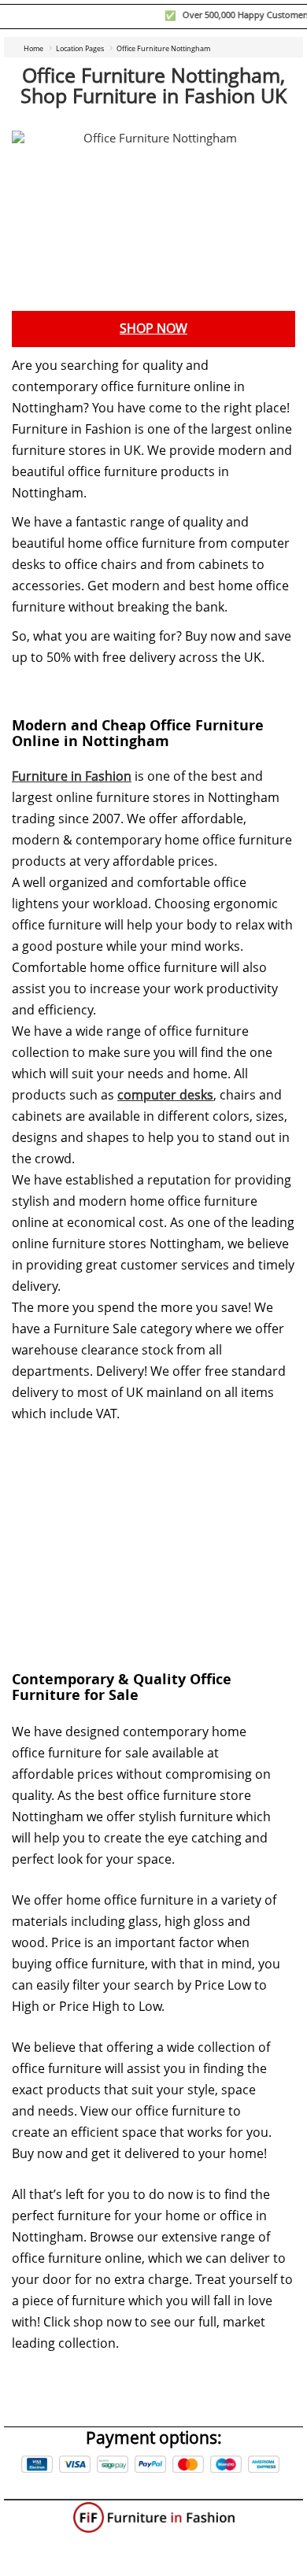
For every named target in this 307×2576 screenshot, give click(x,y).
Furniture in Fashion (72, 776)
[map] (153, 1535)
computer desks (165, 1095)
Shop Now (153, 329)
